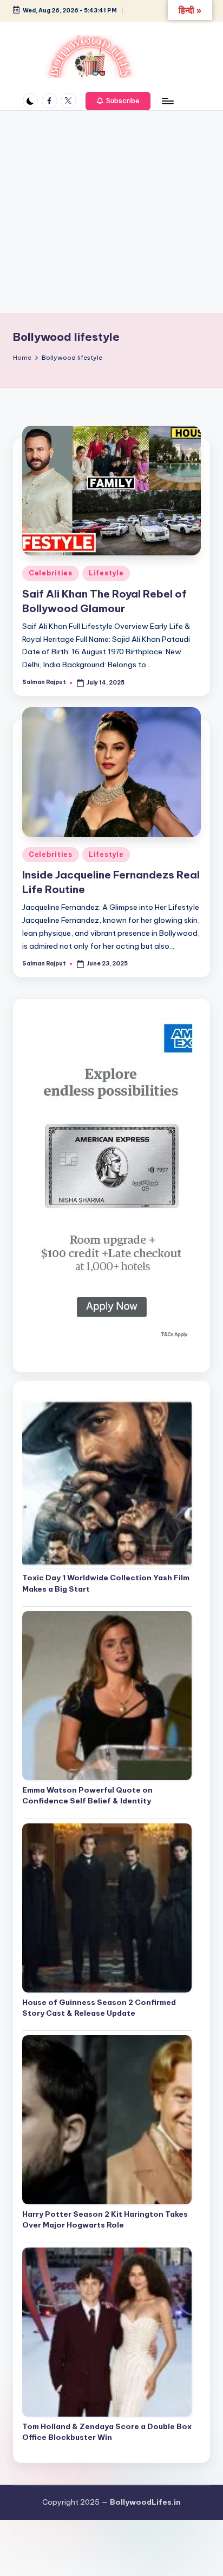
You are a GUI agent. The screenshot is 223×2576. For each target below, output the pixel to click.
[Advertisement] (111, 212)
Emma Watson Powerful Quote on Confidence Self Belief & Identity (87, 1795)
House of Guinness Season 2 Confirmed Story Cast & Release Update (99, 2008)
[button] (118, 101)
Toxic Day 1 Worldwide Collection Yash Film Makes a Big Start (106, 1583)
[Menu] (167, 101)
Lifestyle (106, 573)
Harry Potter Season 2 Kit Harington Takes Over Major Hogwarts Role (105, 2219)
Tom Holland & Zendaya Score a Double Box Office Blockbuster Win (107, 2432)
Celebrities (51, 573)
